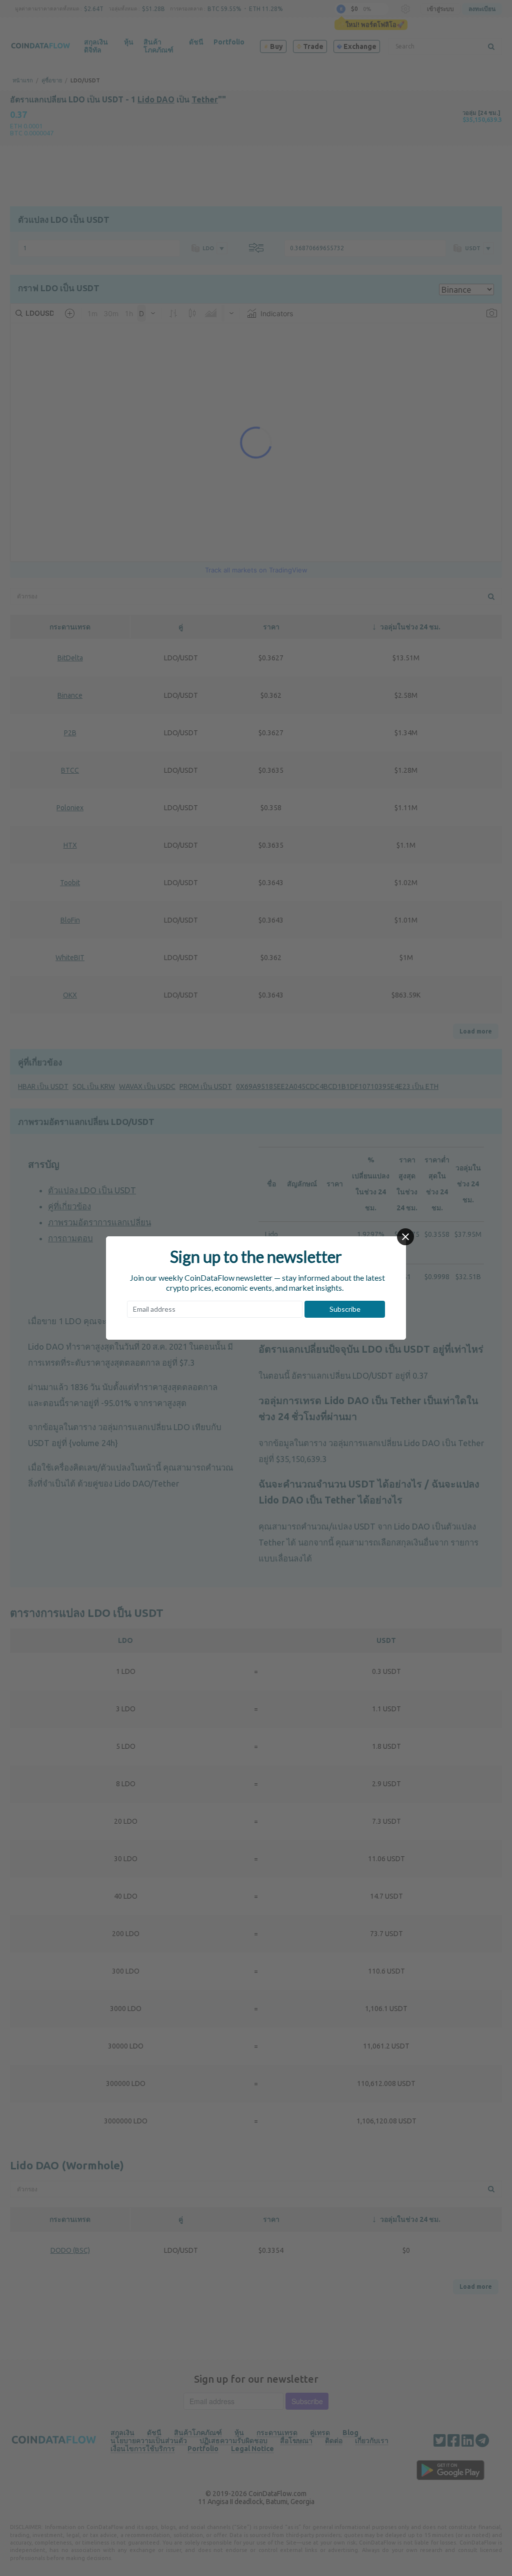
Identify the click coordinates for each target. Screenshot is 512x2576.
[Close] (405, 1237)
